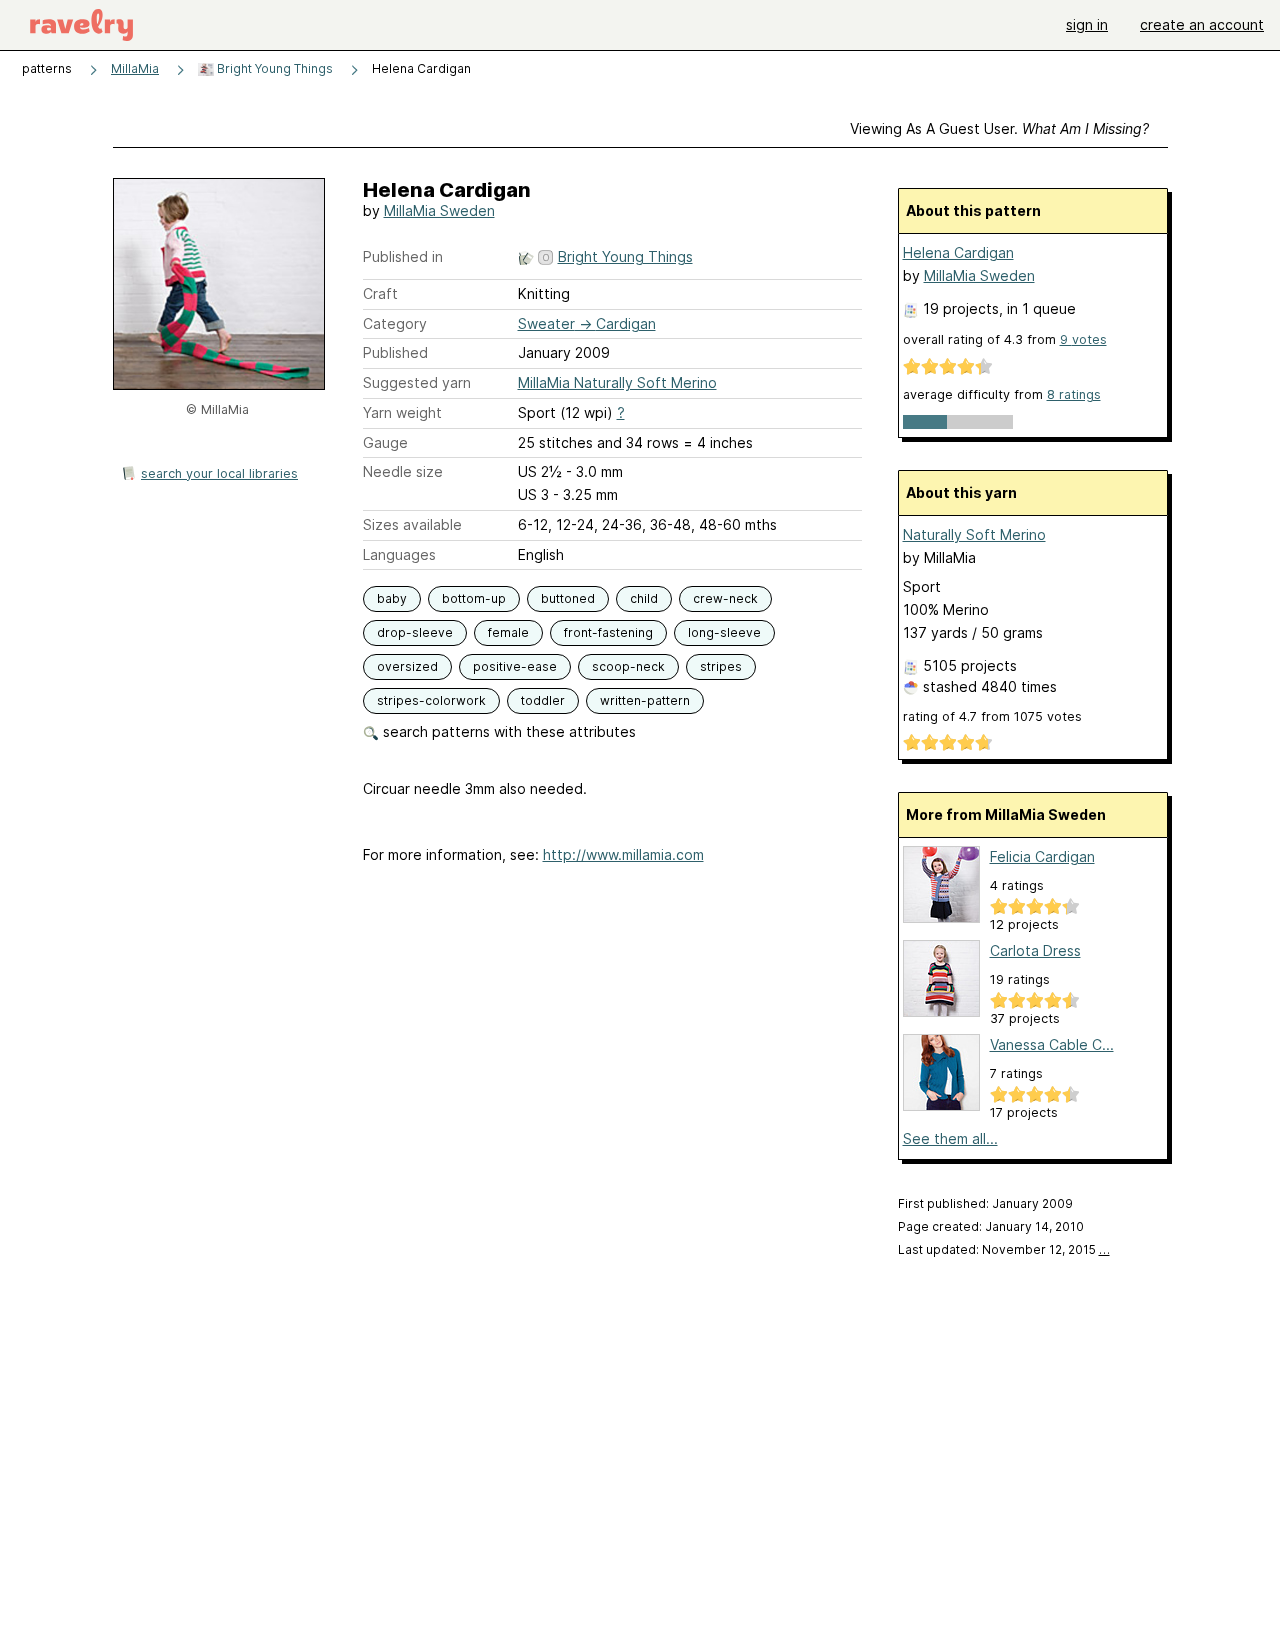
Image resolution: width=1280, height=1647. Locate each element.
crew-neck (725, 598)
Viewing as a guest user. (999, 128)
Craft (380, 293)
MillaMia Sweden (439, 210)
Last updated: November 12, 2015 (1004, 1249)
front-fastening (608, 632)
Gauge (385, 442)
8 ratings (1074, 394)
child (644, 598)
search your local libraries (219, 473)
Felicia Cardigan (1042, 856)
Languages (399, 554)
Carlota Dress (1035, 950)
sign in (1087, 24)
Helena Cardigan (958, 252)
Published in (403, 256)
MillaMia (135, 68)
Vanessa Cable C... (1052, 1044)
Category (395, 323)
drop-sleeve (415, 632)
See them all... (950, 1138)
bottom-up (474, 598)
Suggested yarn (417, 382)
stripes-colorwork (431, 700)
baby (392, 598)
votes (1083, 339)
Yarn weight (402, 412)
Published (395, 352)
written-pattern (645, 700)
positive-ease (515, 666)
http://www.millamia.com (623, 854)
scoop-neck (628, 666)
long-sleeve (724, 632)
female (508, 632)
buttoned (568, 598)
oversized (407, 666)
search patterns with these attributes (507, 731)
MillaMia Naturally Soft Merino (617, 382)
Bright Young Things (273, 68)
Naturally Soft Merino (974, 534)
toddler (543, 700)
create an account (1202, 24)
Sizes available (412, 524)
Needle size (403, 471)
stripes (721, 666)
